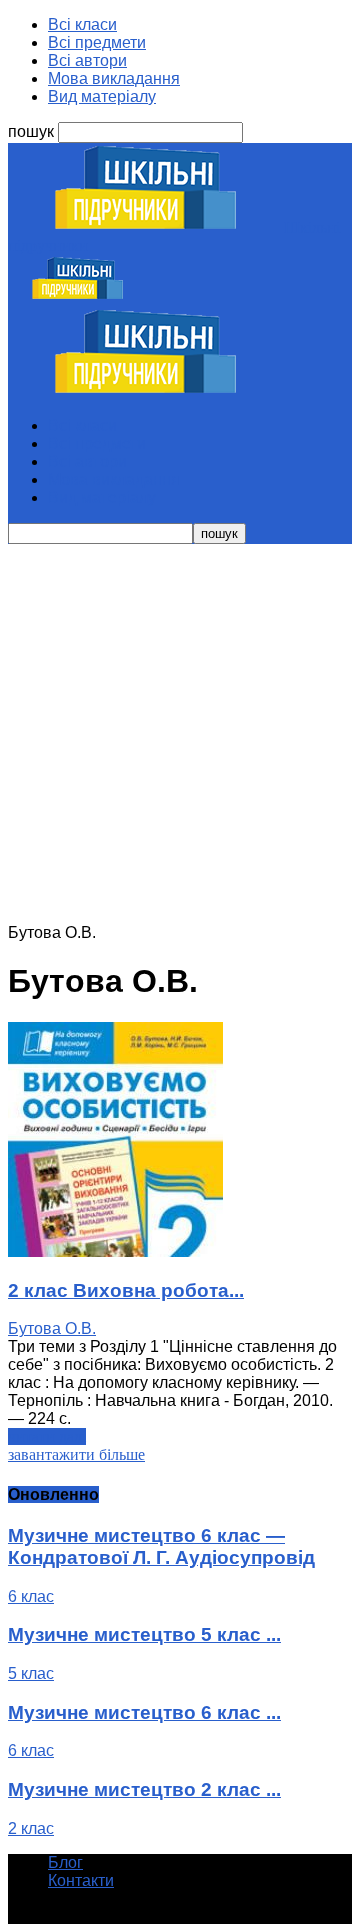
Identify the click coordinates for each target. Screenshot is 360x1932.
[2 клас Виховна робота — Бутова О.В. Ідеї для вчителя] (115, 1251)
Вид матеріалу (102, 96)
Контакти (81, 1880)
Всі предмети (97, 42)
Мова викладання (114, 78)
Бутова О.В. (52, 1328)
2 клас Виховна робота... (126, 1290)
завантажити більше (76, 1454)
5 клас (31, 1673)
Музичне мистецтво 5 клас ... (144, 1634)
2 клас (31, 1828)
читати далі (47, 1436)
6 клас (31, 1596)
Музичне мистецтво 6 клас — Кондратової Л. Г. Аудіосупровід (161, 1546)
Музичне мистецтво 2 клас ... (144, 1789)
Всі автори (87, 60)
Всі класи (82, 24)
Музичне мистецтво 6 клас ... (144, 1712)
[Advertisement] (180, 734)
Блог (65, 1862)
